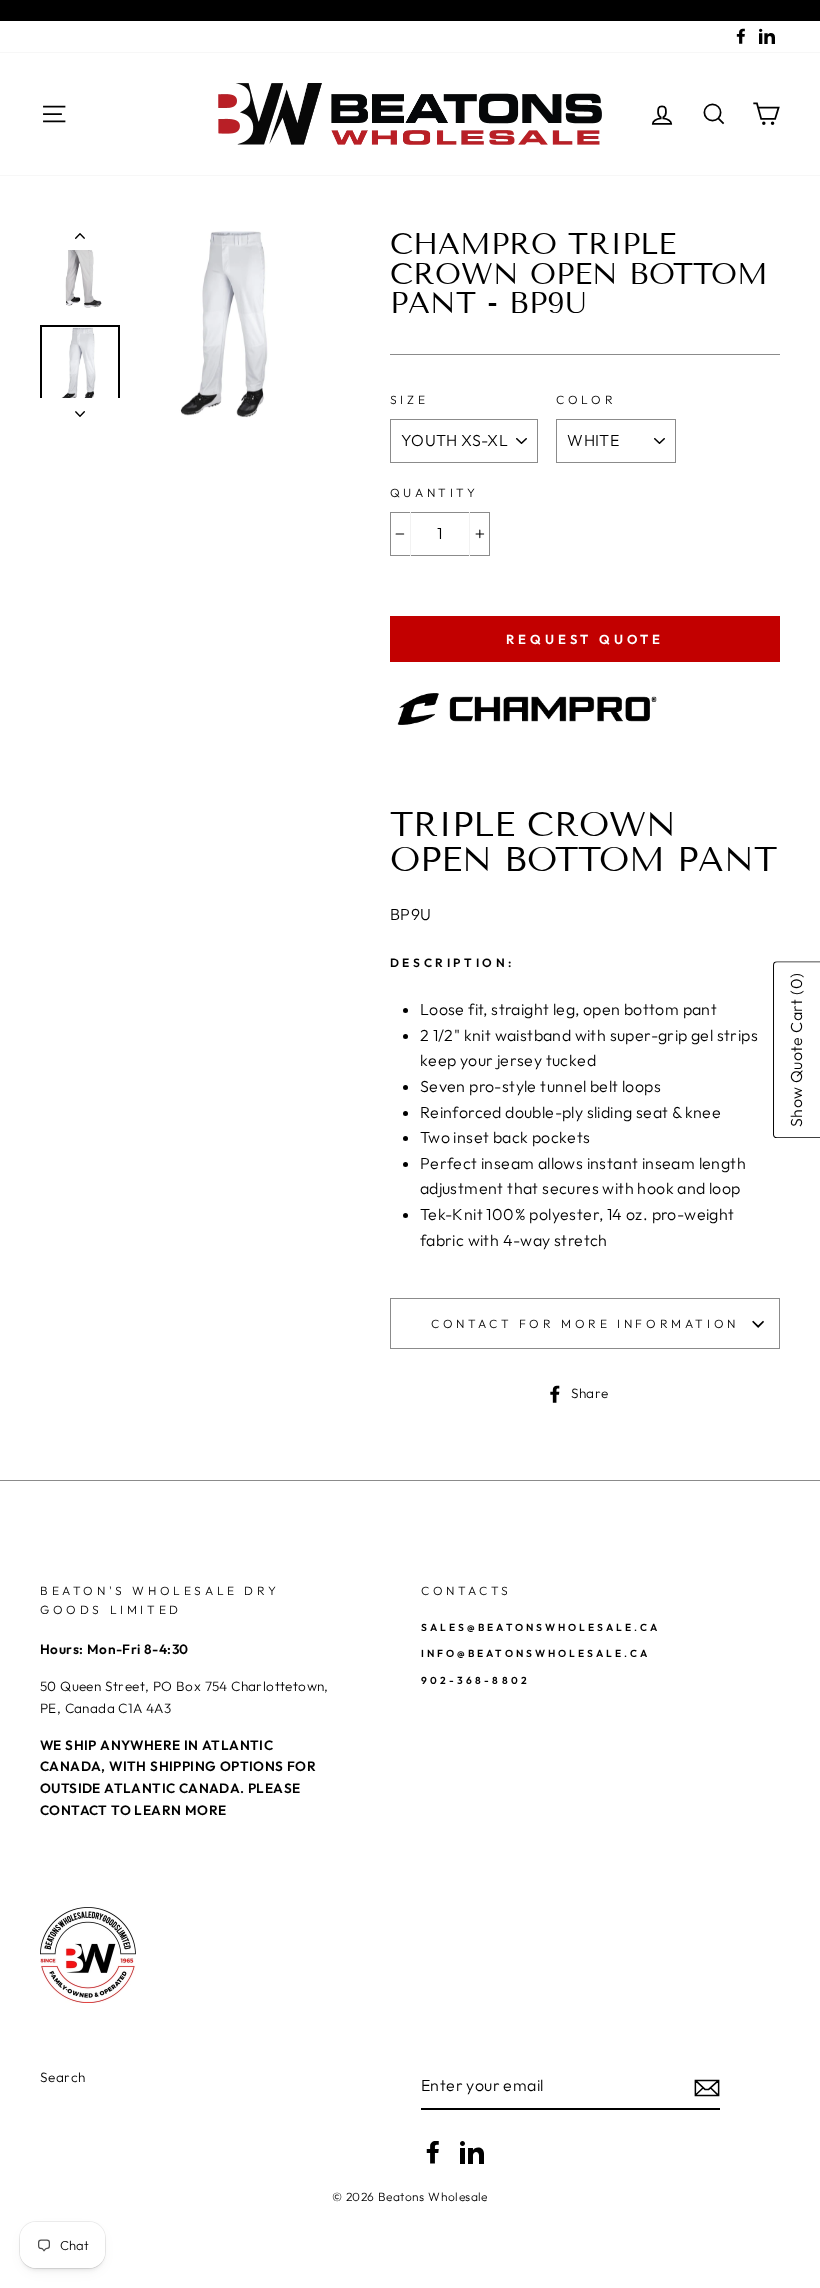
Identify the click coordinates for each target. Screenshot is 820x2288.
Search (62, 2077)
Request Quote (585, 639)
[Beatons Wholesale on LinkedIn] (472, 2152)
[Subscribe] (707, 2086)
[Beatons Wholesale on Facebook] (433, 2152)
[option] (229, 324)
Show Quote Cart (796, 1050)
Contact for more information (585, 1323)
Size (409, 399)
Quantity (434, 492)
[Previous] (80, 240)
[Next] (80, 408)
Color (586, 399)
